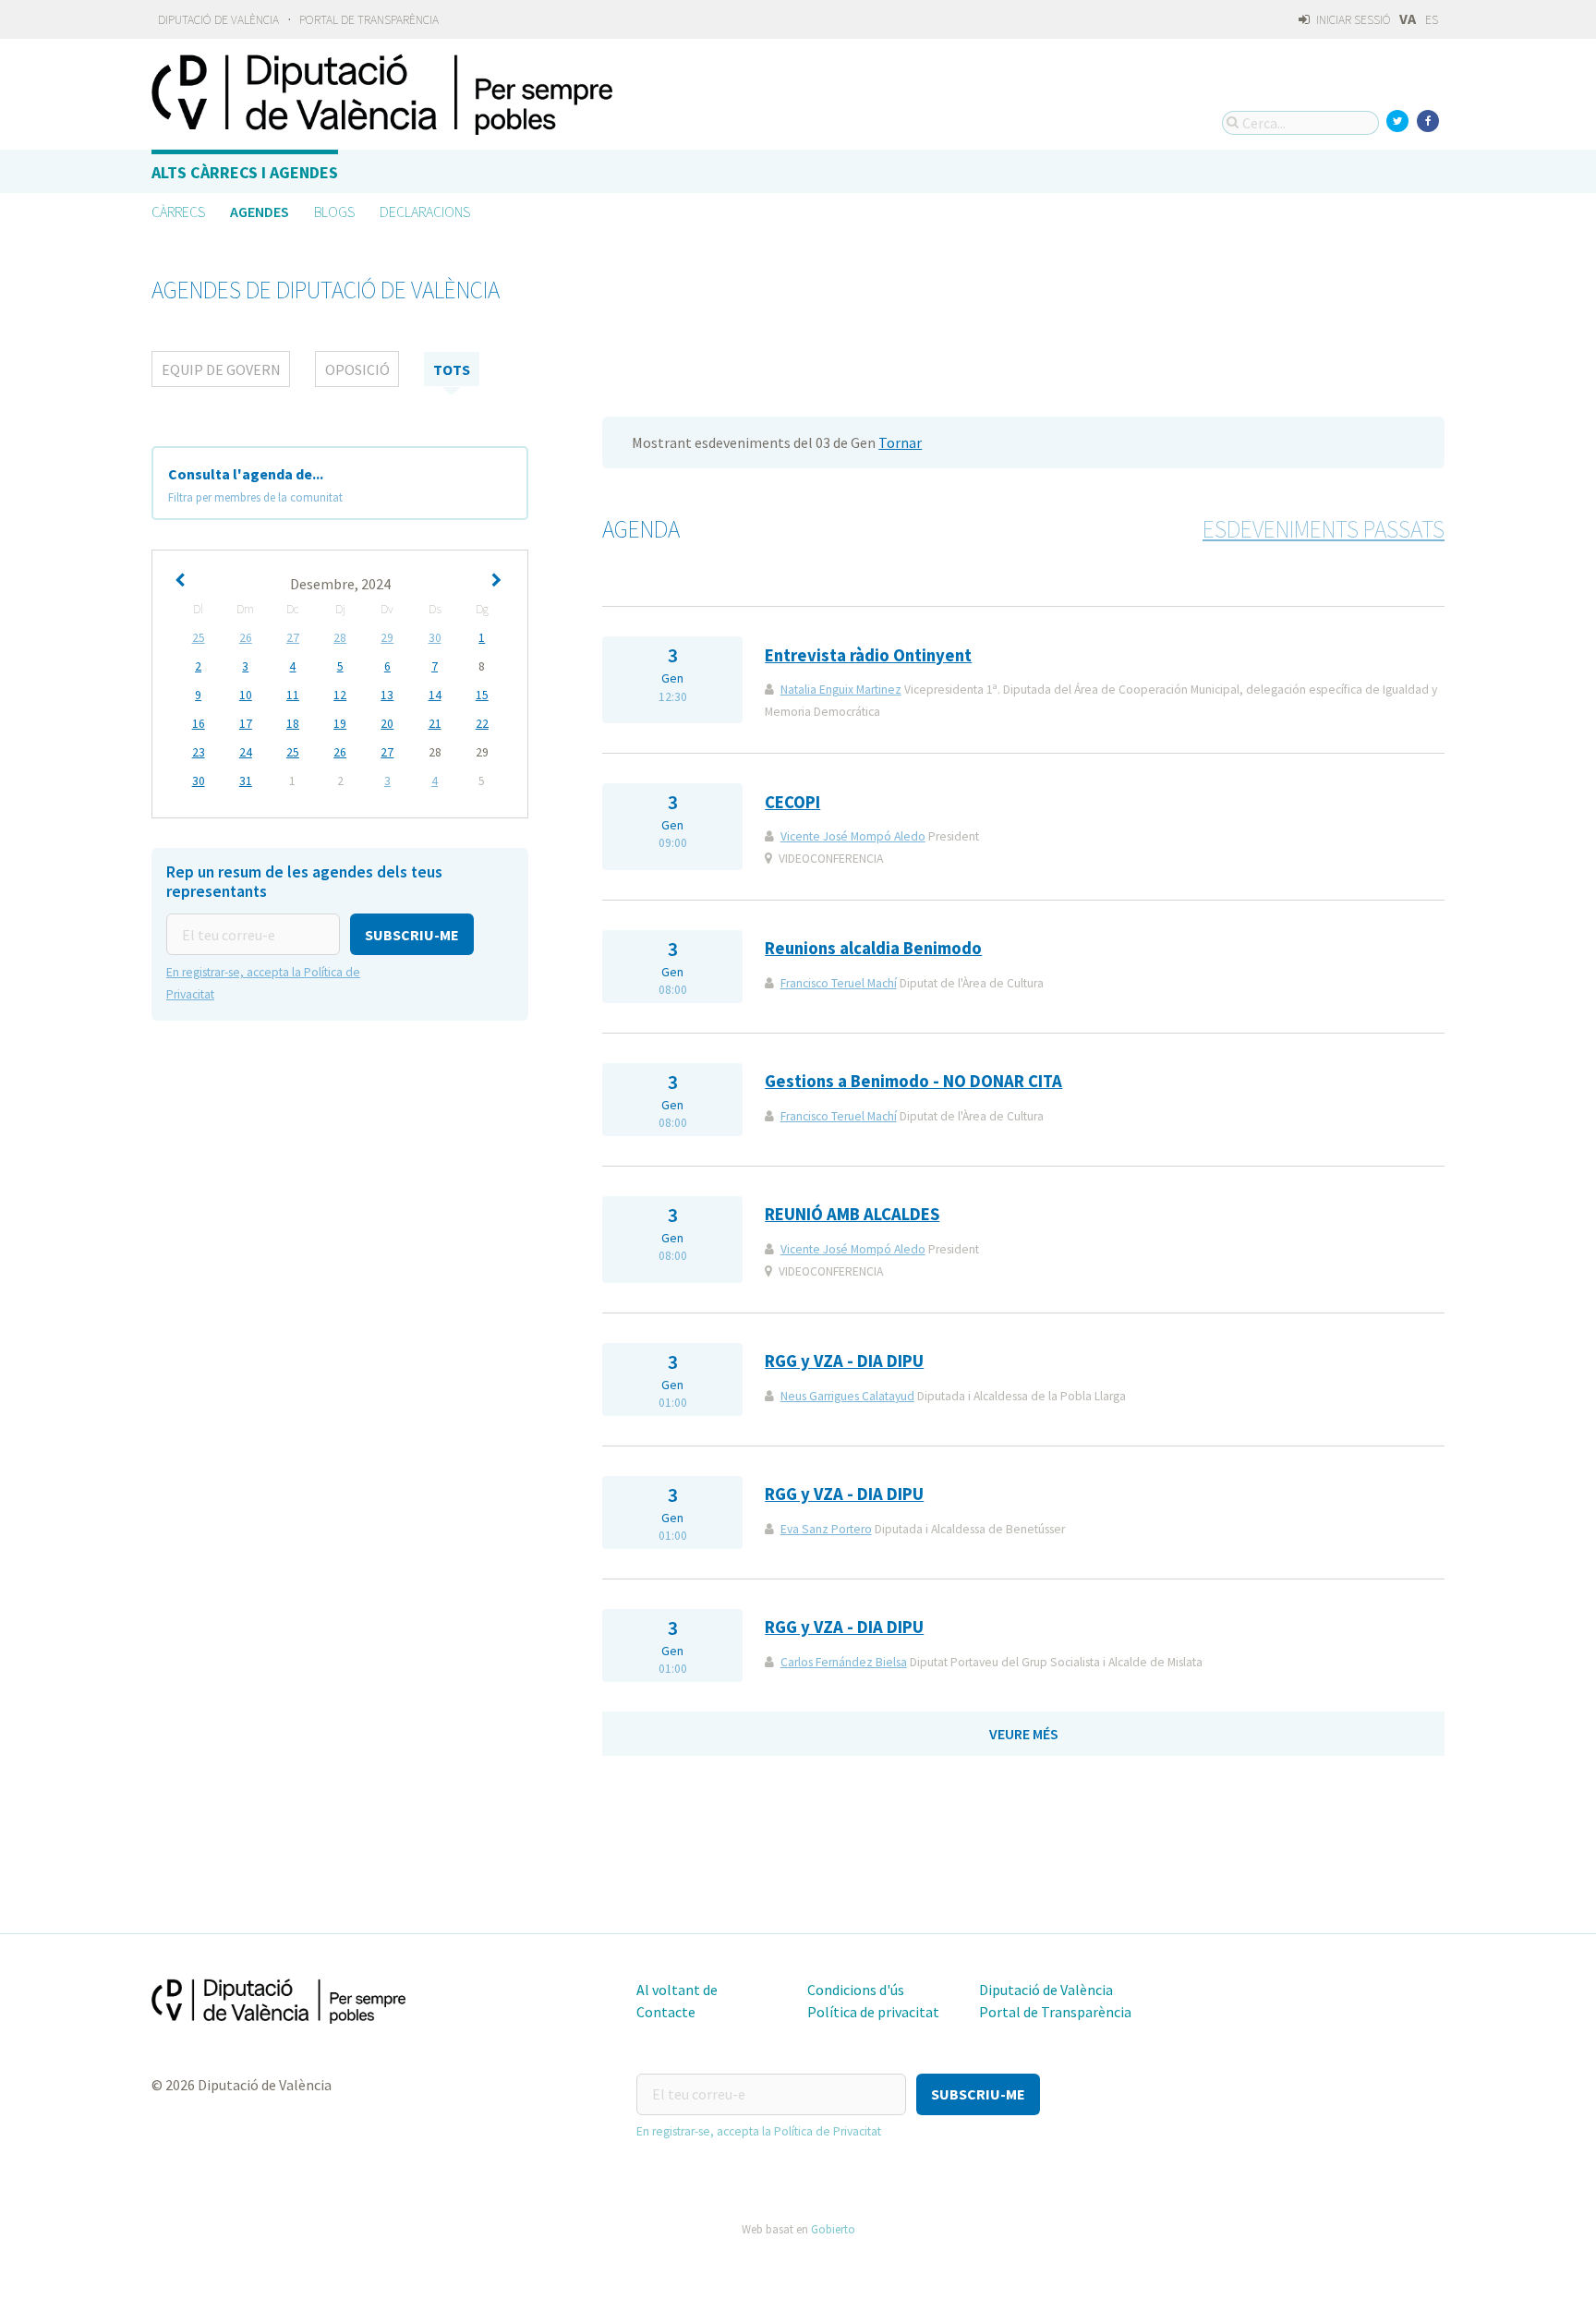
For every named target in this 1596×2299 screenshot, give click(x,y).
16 (199, 724)
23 (199, 752)
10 (246, 695)
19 (340, 724)
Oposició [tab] (357, 369)
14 (435, 695)
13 (387, 695)
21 (435, 724)
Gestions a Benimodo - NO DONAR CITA (913, 1081)
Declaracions (425, 212)
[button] (412, 934)
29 (387, 638)
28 (340, 638)
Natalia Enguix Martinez (841, 690)
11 (293, 695)
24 (246, 752)
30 (435, 638)
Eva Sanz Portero (826, 1529)
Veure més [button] (1024, 1734)
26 (246, 638)
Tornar (900, 442)
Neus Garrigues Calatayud (847, 1396)
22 (482, 724)
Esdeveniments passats (1324, 529)
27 (293, 638)
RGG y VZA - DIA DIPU (844, 1361)
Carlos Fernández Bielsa (844, 1662)
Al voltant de (677, 1990)
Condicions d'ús (856, 1990)
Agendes (260, 212)
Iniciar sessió (1352, 20)
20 (387, 724)
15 (482, 695)
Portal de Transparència (369, 20)
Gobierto (833, 2229)
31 (246, 781)
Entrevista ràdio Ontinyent (868, 655)
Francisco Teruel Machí (839, 983)
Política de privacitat (873, 2012)
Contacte (666, 2012)
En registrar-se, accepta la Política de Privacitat (759, 2131)
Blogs (334, 212)
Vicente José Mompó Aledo (853, 836)
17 (246, 724)
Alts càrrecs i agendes (245, 172)
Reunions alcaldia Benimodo (873, 948)
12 (340, 695)
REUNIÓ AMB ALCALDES (852, 1214)
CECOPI (792, 802)
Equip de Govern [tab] (221, 369)
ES (1432, 20)
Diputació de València (218, 20)
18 (293, 724)
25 (199, 638)
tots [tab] (452, 369)
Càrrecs (178, 212)
